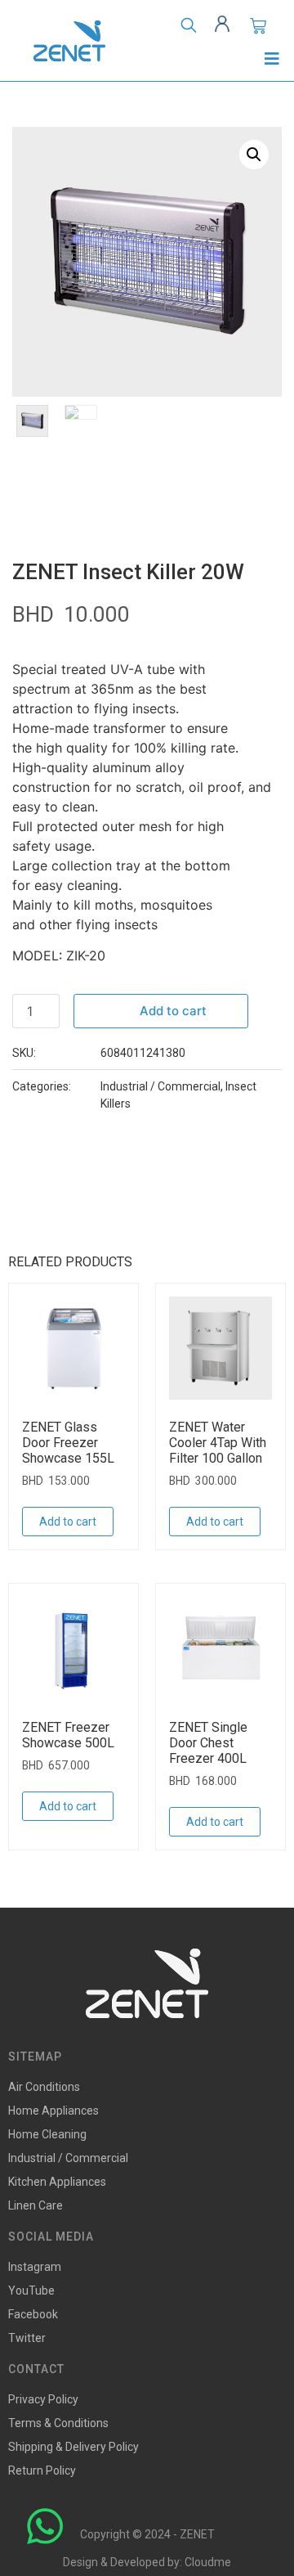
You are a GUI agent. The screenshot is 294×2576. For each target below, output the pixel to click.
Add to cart (173, 1011)
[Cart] (258, 26)
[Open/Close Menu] (272, 58)
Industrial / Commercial (160, 1086)
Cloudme (208, 2562)
